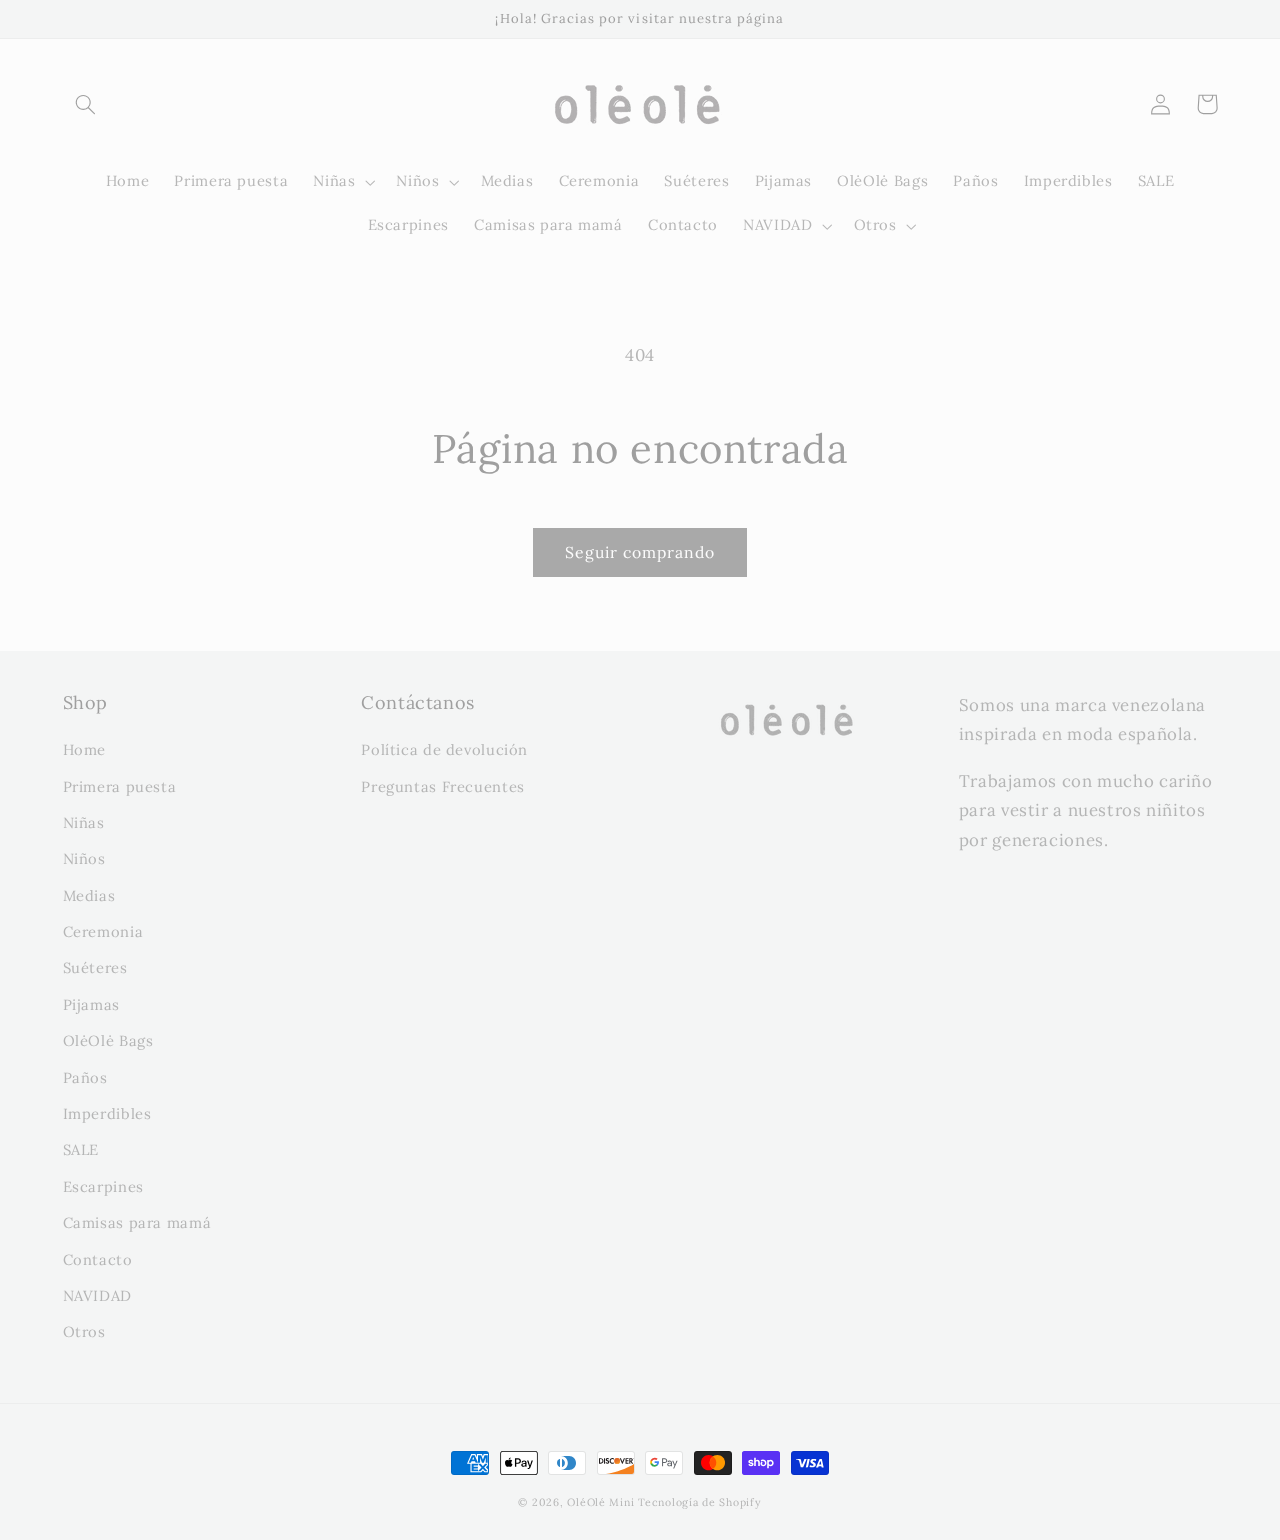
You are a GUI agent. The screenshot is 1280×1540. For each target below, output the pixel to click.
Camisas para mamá (137, 1222)
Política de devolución (444, 749)
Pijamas (91, 1004)
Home (85, 749)
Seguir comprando (640, 552)
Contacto (98, 1259)
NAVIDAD (97, 1295)
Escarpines (103, 1186)
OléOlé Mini (600, 1502)
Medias (89, 895)
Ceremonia (103, 931)
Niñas (84, 822)
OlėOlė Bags (108, 1040)
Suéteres (95, 967)
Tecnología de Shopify (699, 1502)
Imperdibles (107, 1113)
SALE (81, 1149)
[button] (86, 104)
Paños (85, 1077)
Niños (84, 858)
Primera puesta (120, 786)
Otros (84, 1331)
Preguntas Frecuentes (443, 786)
